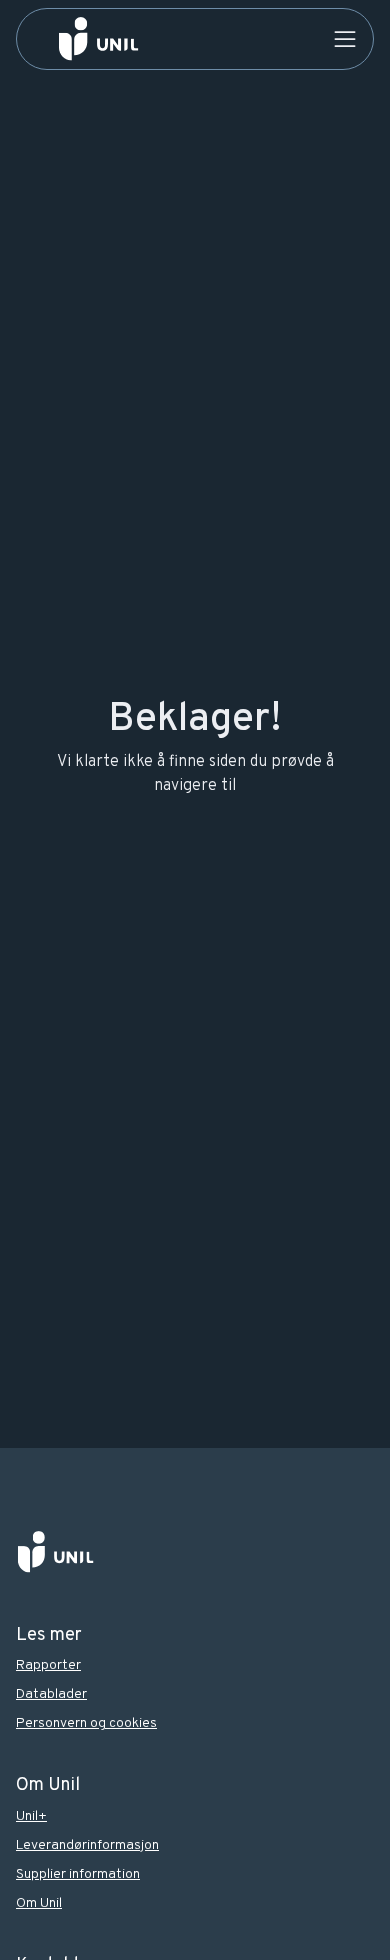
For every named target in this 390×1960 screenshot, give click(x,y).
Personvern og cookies (86, 1723)
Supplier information (78, 1874)
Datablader (51, 1694)
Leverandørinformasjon (87, 1845)
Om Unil (39, 1903)
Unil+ (31, 1816)
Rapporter (48, 1665)
